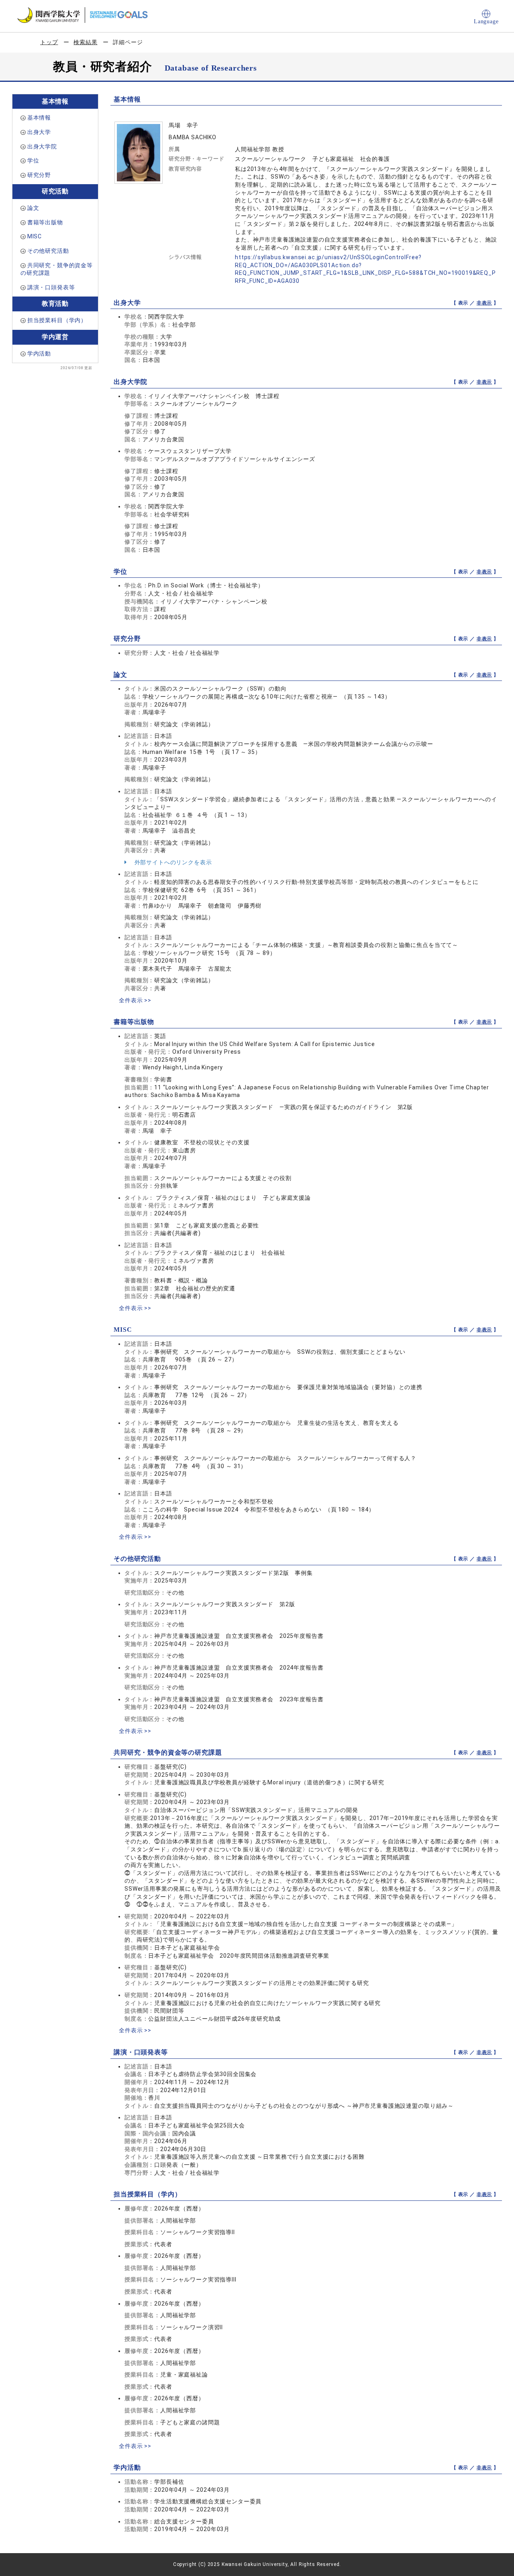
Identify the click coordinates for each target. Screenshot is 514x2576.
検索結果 (85, 42)
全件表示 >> (135, 1000)
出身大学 (39, 132)
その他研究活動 (48, 251)
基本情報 (39, 118)
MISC (35, 236)
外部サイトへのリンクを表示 (172, 862)
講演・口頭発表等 (51, 287)
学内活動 (39, 353)
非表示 (484, 303)
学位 (33, 160)
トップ (49, 42)
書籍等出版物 (45, 222)
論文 (33, 208)
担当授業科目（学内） (57, 320)
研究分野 (39, 175)
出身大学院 (42, 146)
